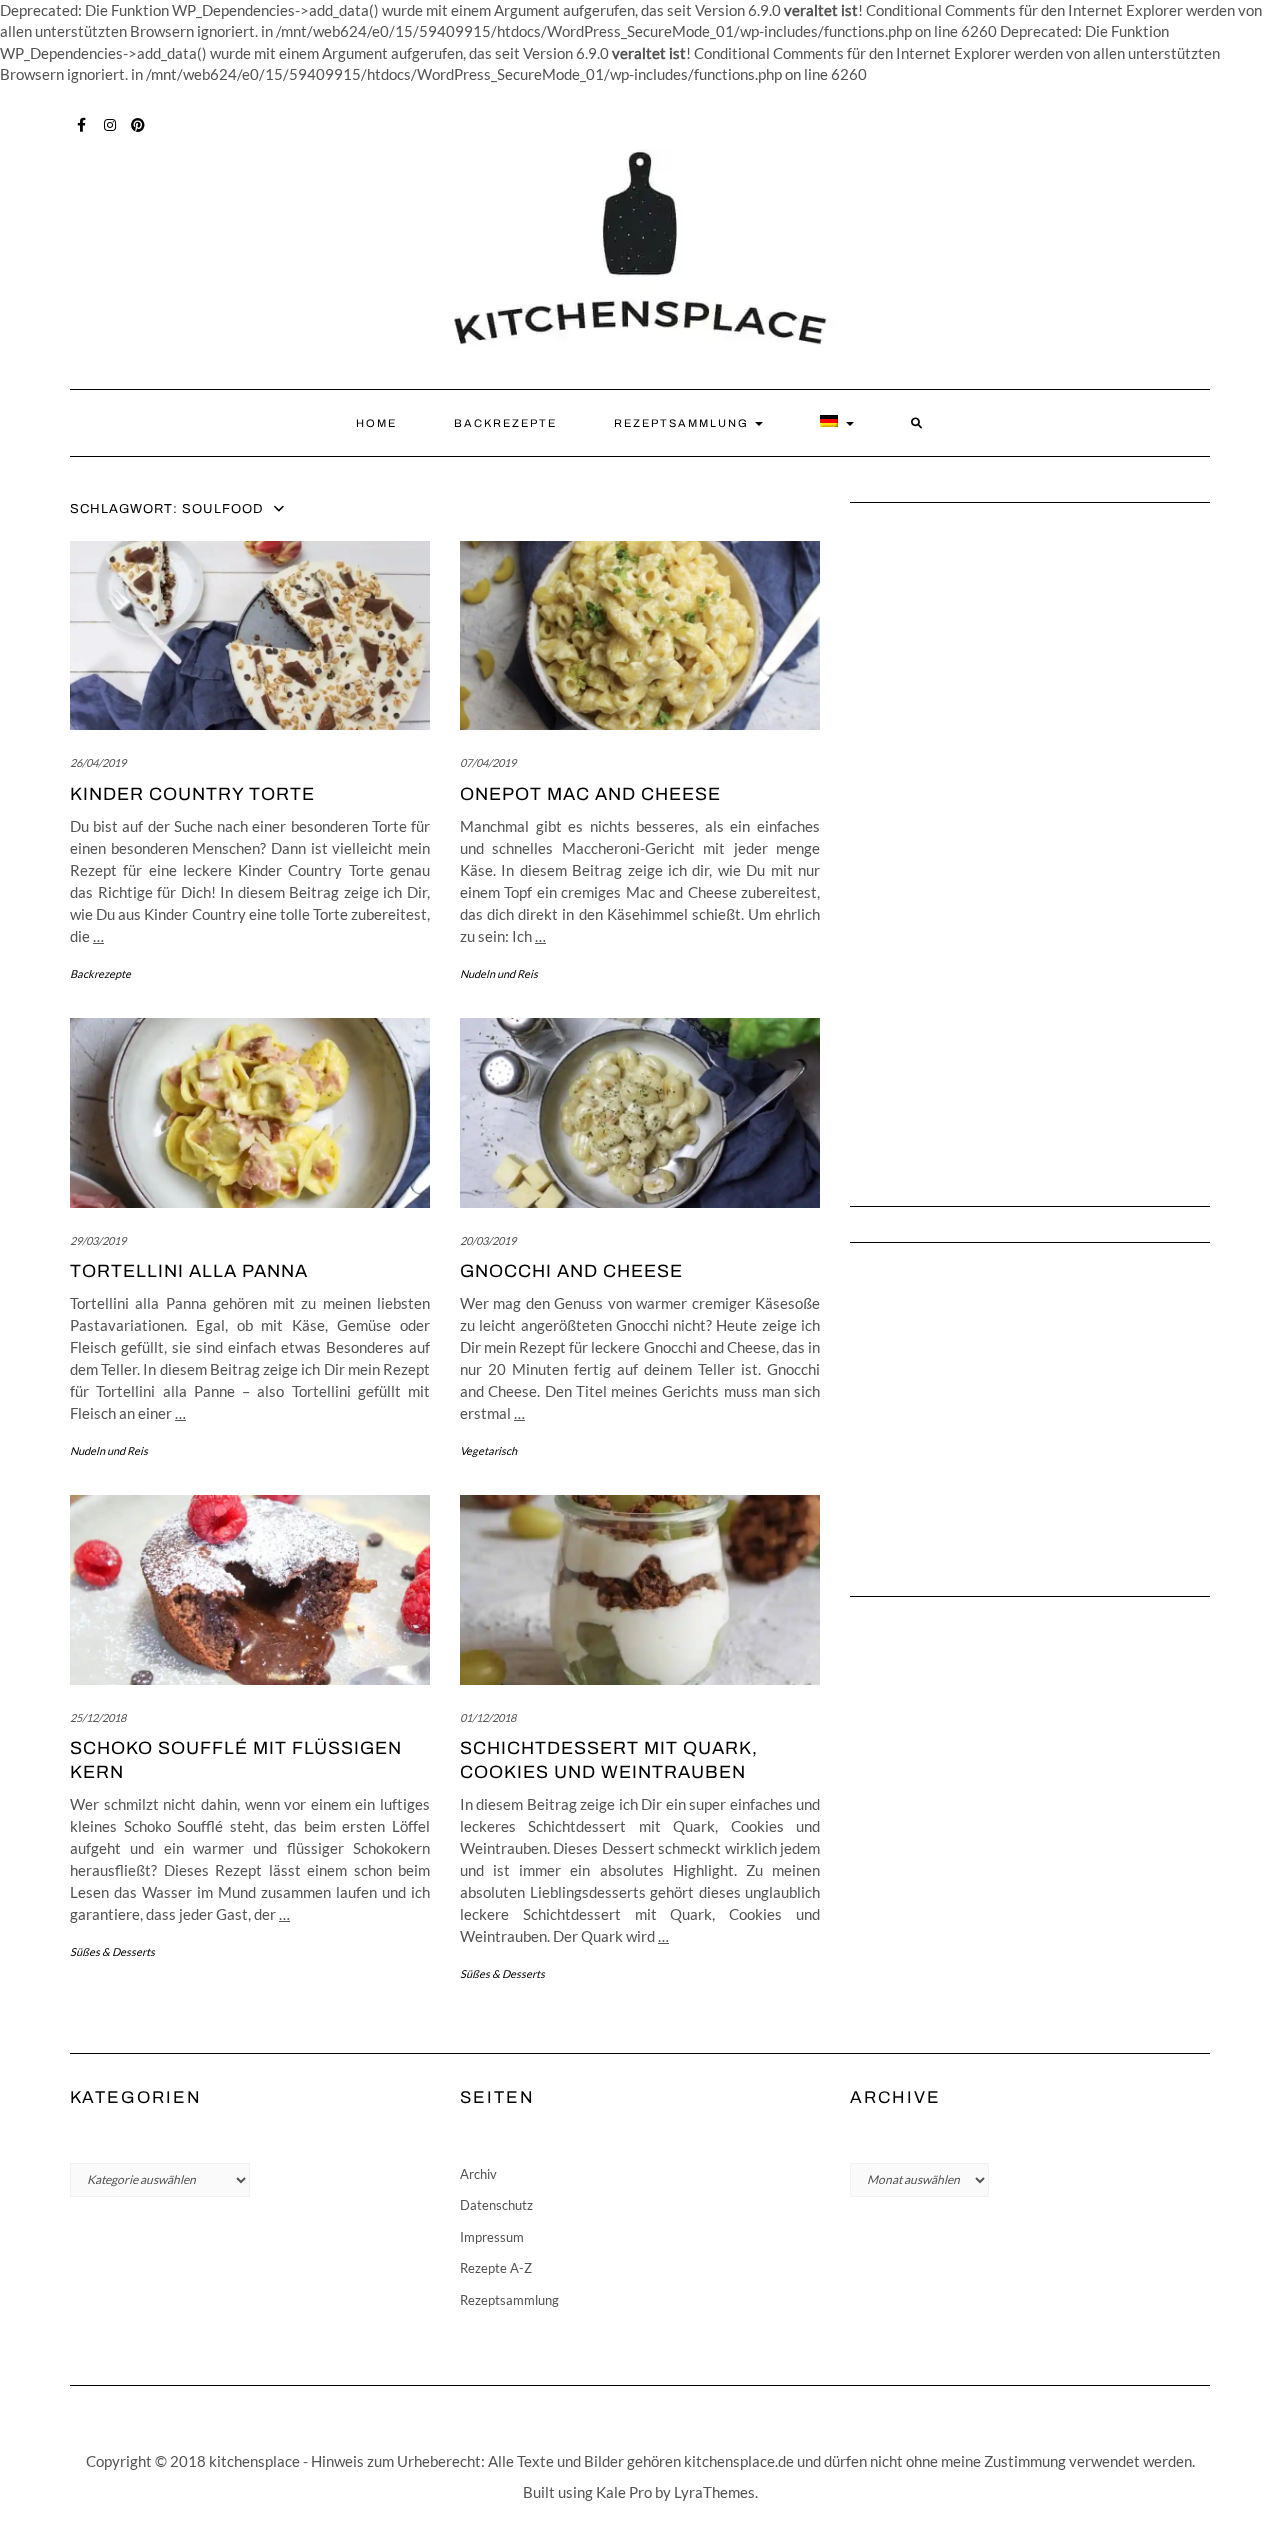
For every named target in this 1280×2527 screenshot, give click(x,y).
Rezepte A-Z (496, 2268)
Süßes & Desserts (112, 1951)
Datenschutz (496, 2205)
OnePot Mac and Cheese (590, 794)
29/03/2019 (98, 1240)
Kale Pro (624, 2492)
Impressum (492, 2237)
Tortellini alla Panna (189, 1271)
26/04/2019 (98, 762)
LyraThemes (714, 2492)
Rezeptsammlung (683, 423)
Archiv (478, 2174)
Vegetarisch (488, 1450)
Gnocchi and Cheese (571, 1271)
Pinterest (138, 123)
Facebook (82, 123)
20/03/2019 (488, 1240)
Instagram (110, 123)
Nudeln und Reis (499, 973)
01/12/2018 (488, 1717)
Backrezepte (505, 423)
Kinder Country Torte (192, 794)
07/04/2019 (488, 762)
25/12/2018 (98, 1717)
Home (376, 423)
